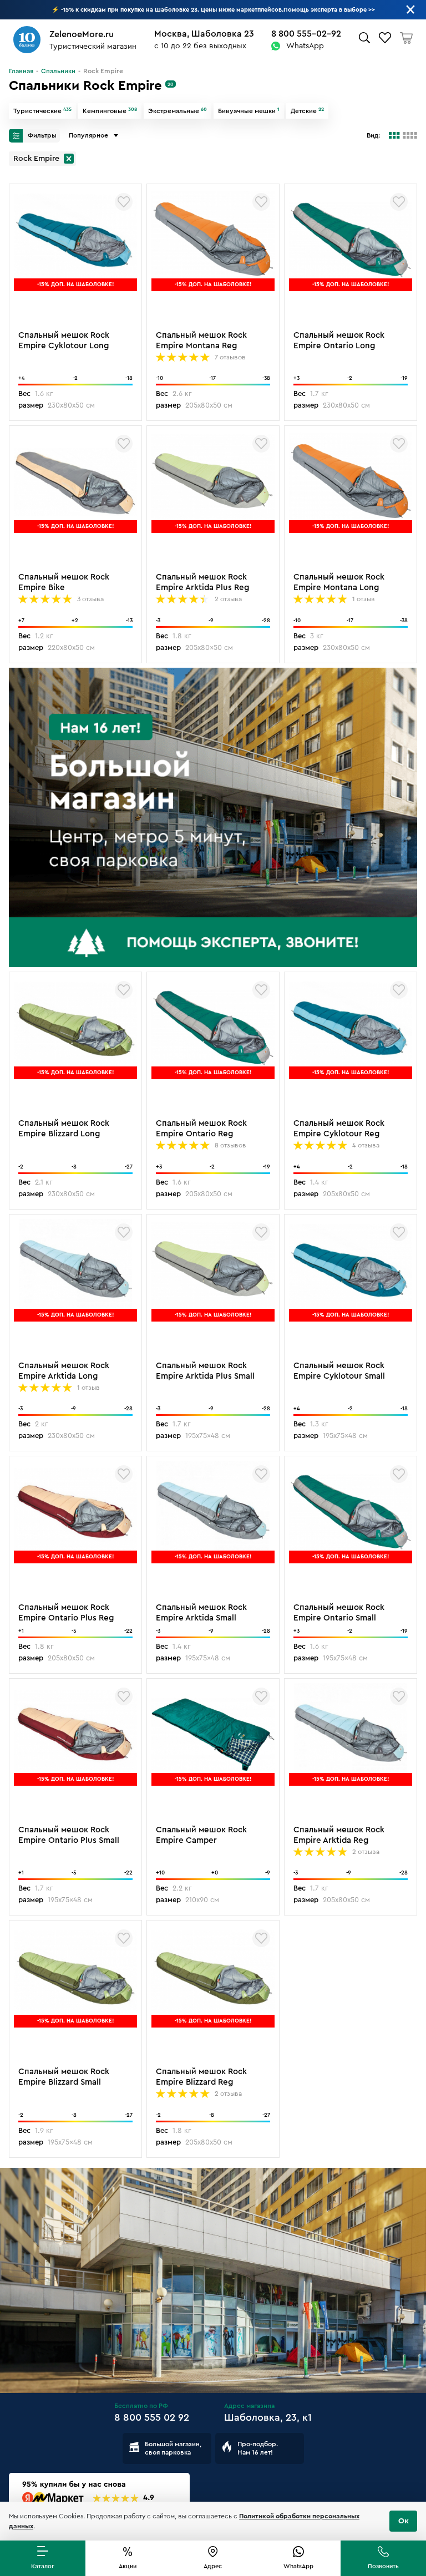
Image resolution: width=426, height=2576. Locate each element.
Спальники (58, 71)
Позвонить (383, 2566)
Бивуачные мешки (249, 111)
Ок (404, 2521)
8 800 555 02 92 (152, 2417)
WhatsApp (305, 46)
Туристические (42, 111)
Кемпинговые (110, 111)
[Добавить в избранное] (124, 202)
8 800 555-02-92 (306, 34)
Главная (21, 71)
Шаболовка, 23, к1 (268, 2417)
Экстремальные (177, 111)
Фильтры (41, 135)
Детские (307, 111)
